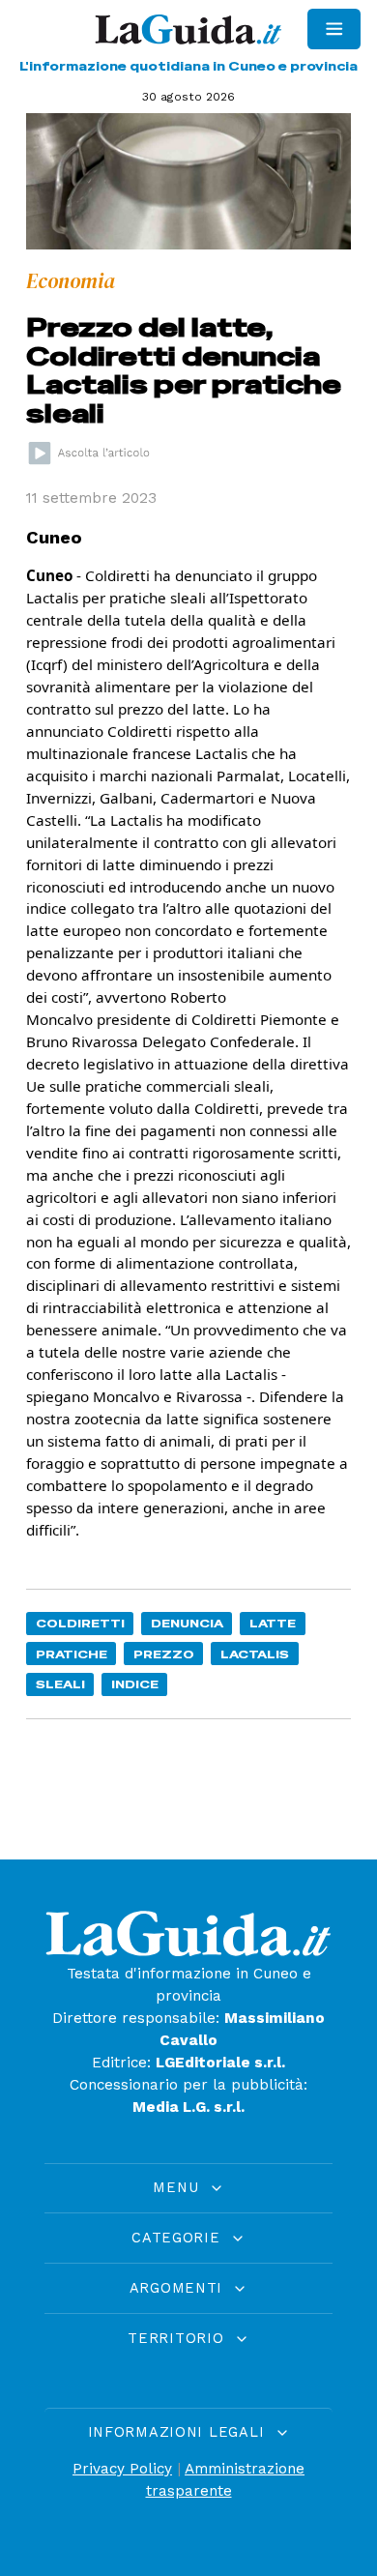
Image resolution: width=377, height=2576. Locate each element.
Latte (273, 1623)
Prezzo (164, 1654)
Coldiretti (80, 1623)
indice (135, 1684)
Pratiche (72, 1654)
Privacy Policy (122, 2469)
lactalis (255, 1654)
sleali (60, 1684)
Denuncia (187, 1623)
